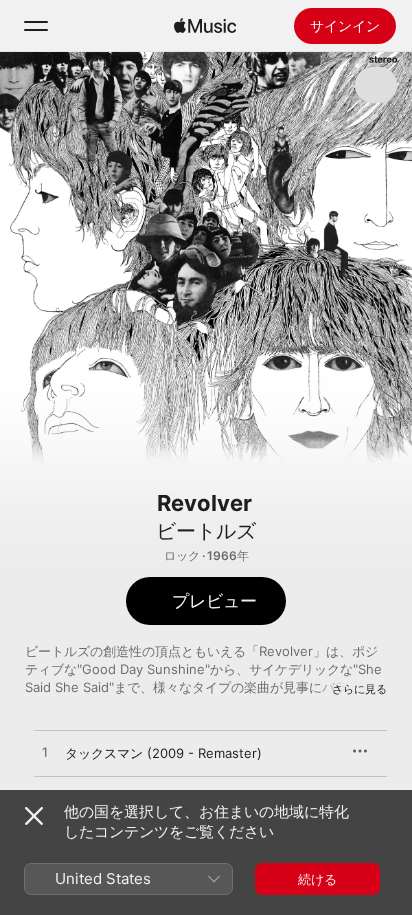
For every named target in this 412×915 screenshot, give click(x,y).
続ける (317, 879)
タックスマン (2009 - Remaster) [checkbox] (163, 753)
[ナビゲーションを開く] (36, 26)
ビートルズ (206, 531)
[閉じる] (34, 816)
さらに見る (359, 689)
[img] (205, 26)
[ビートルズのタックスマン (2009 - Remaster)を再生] (45, 753)
